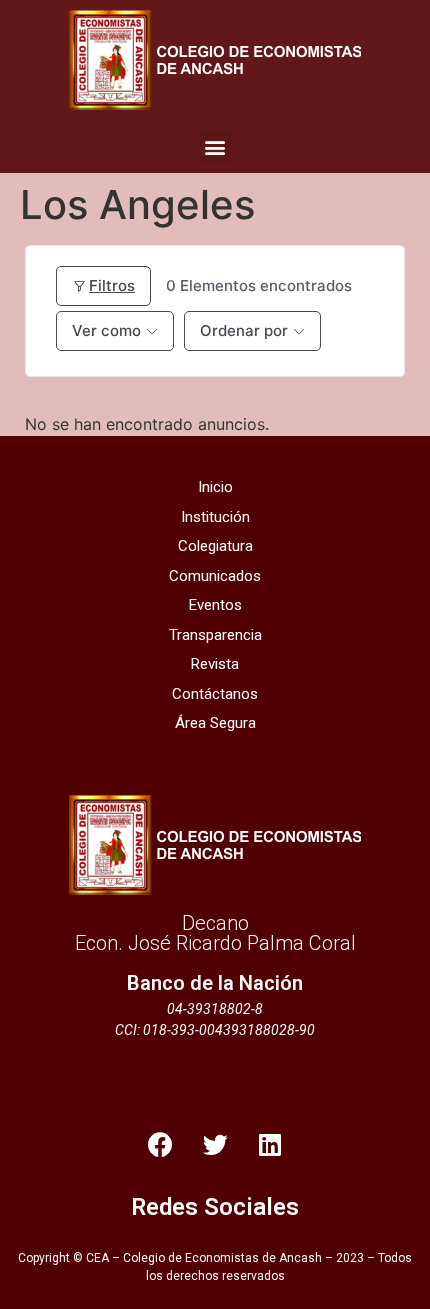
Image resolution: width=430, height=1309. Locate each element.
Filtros (112, 285)
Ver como (106, 330)
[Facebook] (160, 1145)
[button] (215, 146)
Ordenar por (244, 330)
